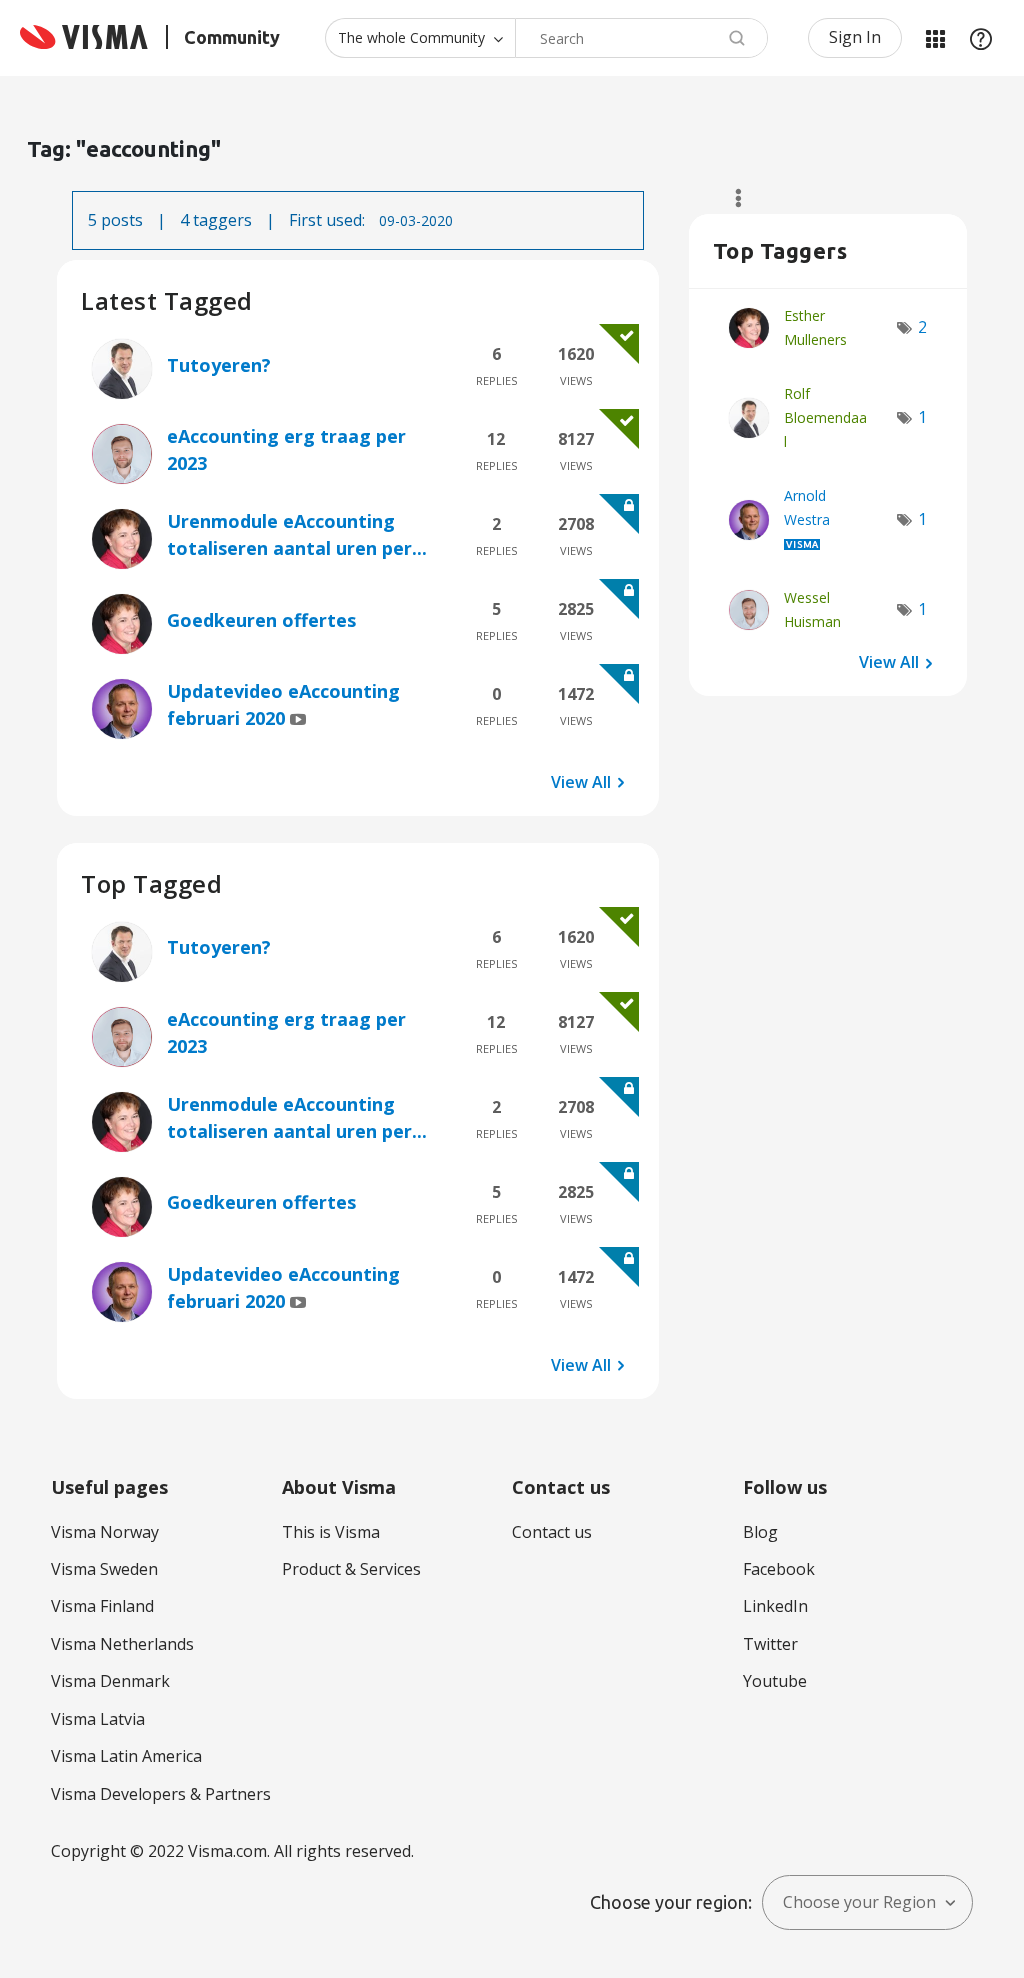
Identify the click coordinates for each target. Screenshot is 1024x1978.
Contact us (552, 1532)
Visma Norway (105, 1532)
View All (581, 782)
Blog (760, 1532)
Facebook (779, 1569)
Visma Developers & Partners (161, 1794)
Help (981, 38)
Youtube (775, 1681)
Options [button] (729, 198)
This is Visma (331, 1532)
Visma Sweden (104, 1569)
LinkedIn (775, 1606)
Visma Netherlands (122, 1644)
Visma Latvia (98, 1719)
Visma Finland (102, 1606)
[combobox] (641, 38)
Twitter (770, 1644)
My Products (935, 38)
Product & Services (351, 1569)
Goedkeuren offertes (261, 620)
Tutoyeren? (219, 365)
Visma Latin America (126, 1756)
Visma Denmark (110, 1681)
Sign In (855, 37)
